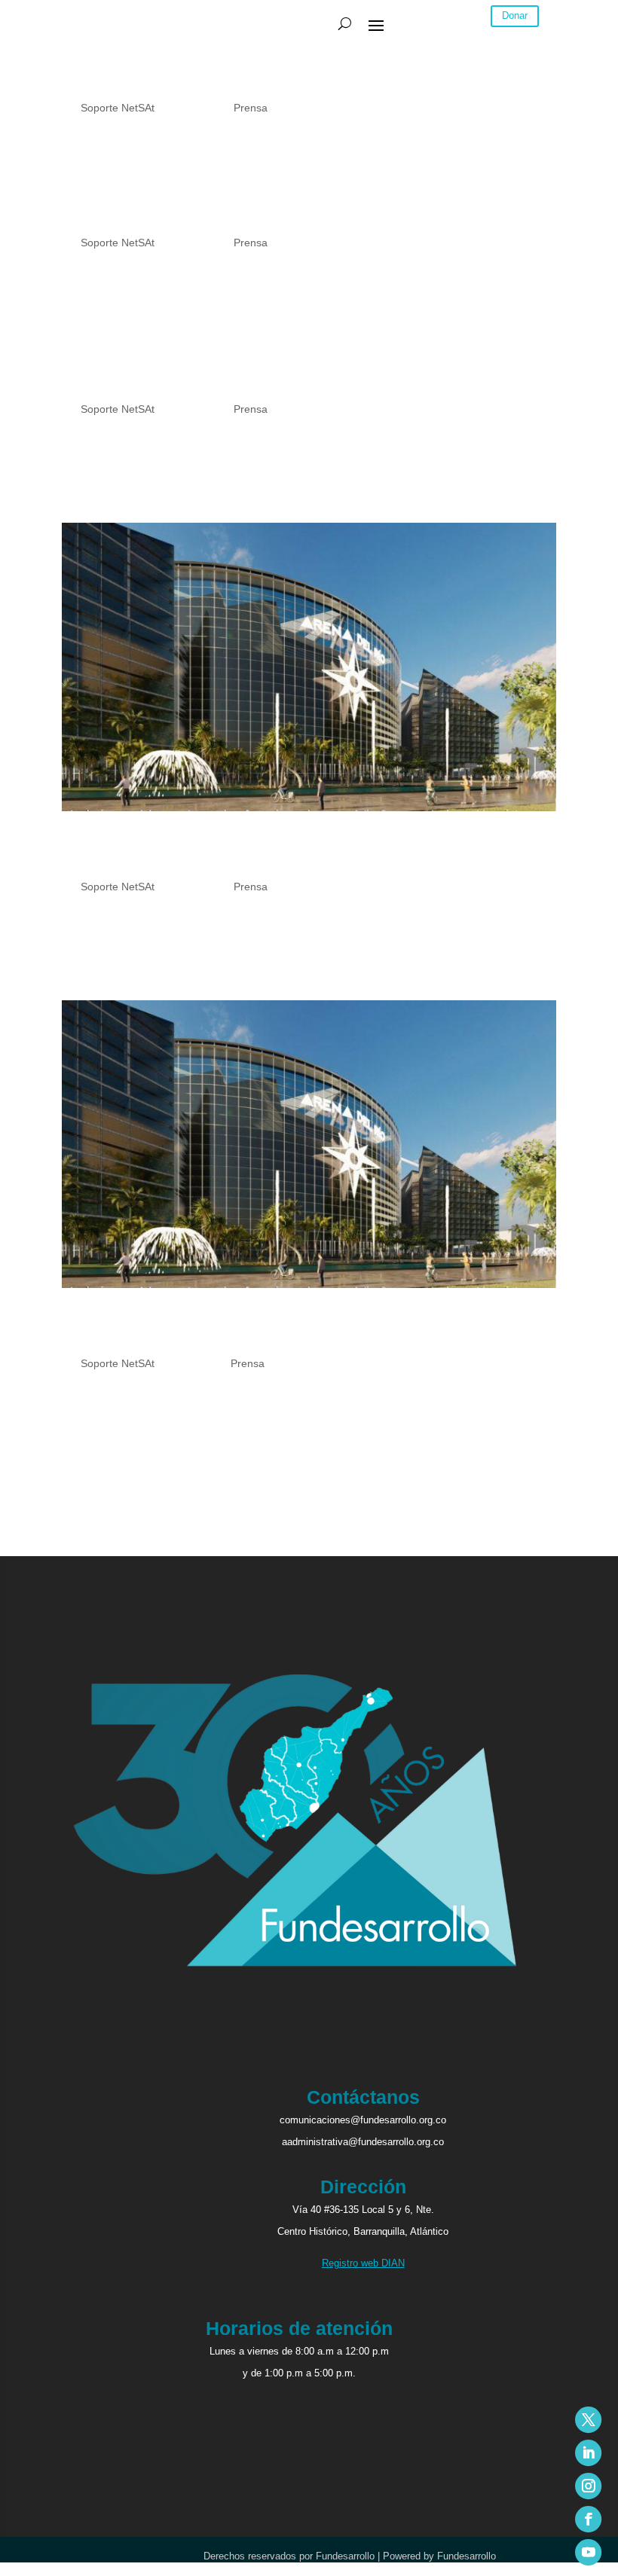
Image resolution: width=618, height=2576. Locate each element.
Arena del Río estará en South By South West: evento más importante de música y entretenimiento (291, 1330)
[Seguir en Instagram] (588, 2486)
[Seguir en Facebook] (588, 2519)
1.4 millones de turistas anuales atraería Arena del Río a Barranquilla (301, 376)
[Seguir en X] (588, 2420)
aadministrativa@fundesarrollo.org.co (363, 2142)
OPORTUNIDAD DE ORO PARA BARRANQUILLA (281, 219)
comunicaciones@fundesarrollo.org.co (363, 2120)
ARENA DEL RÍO (136, 84)
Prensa (251, 108)
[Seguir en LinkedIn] (588, 2453)
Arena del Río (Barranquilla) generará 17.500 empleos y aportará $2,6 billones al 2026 (301, 853)
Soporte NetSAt (118, 108)
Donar (515, 15)
